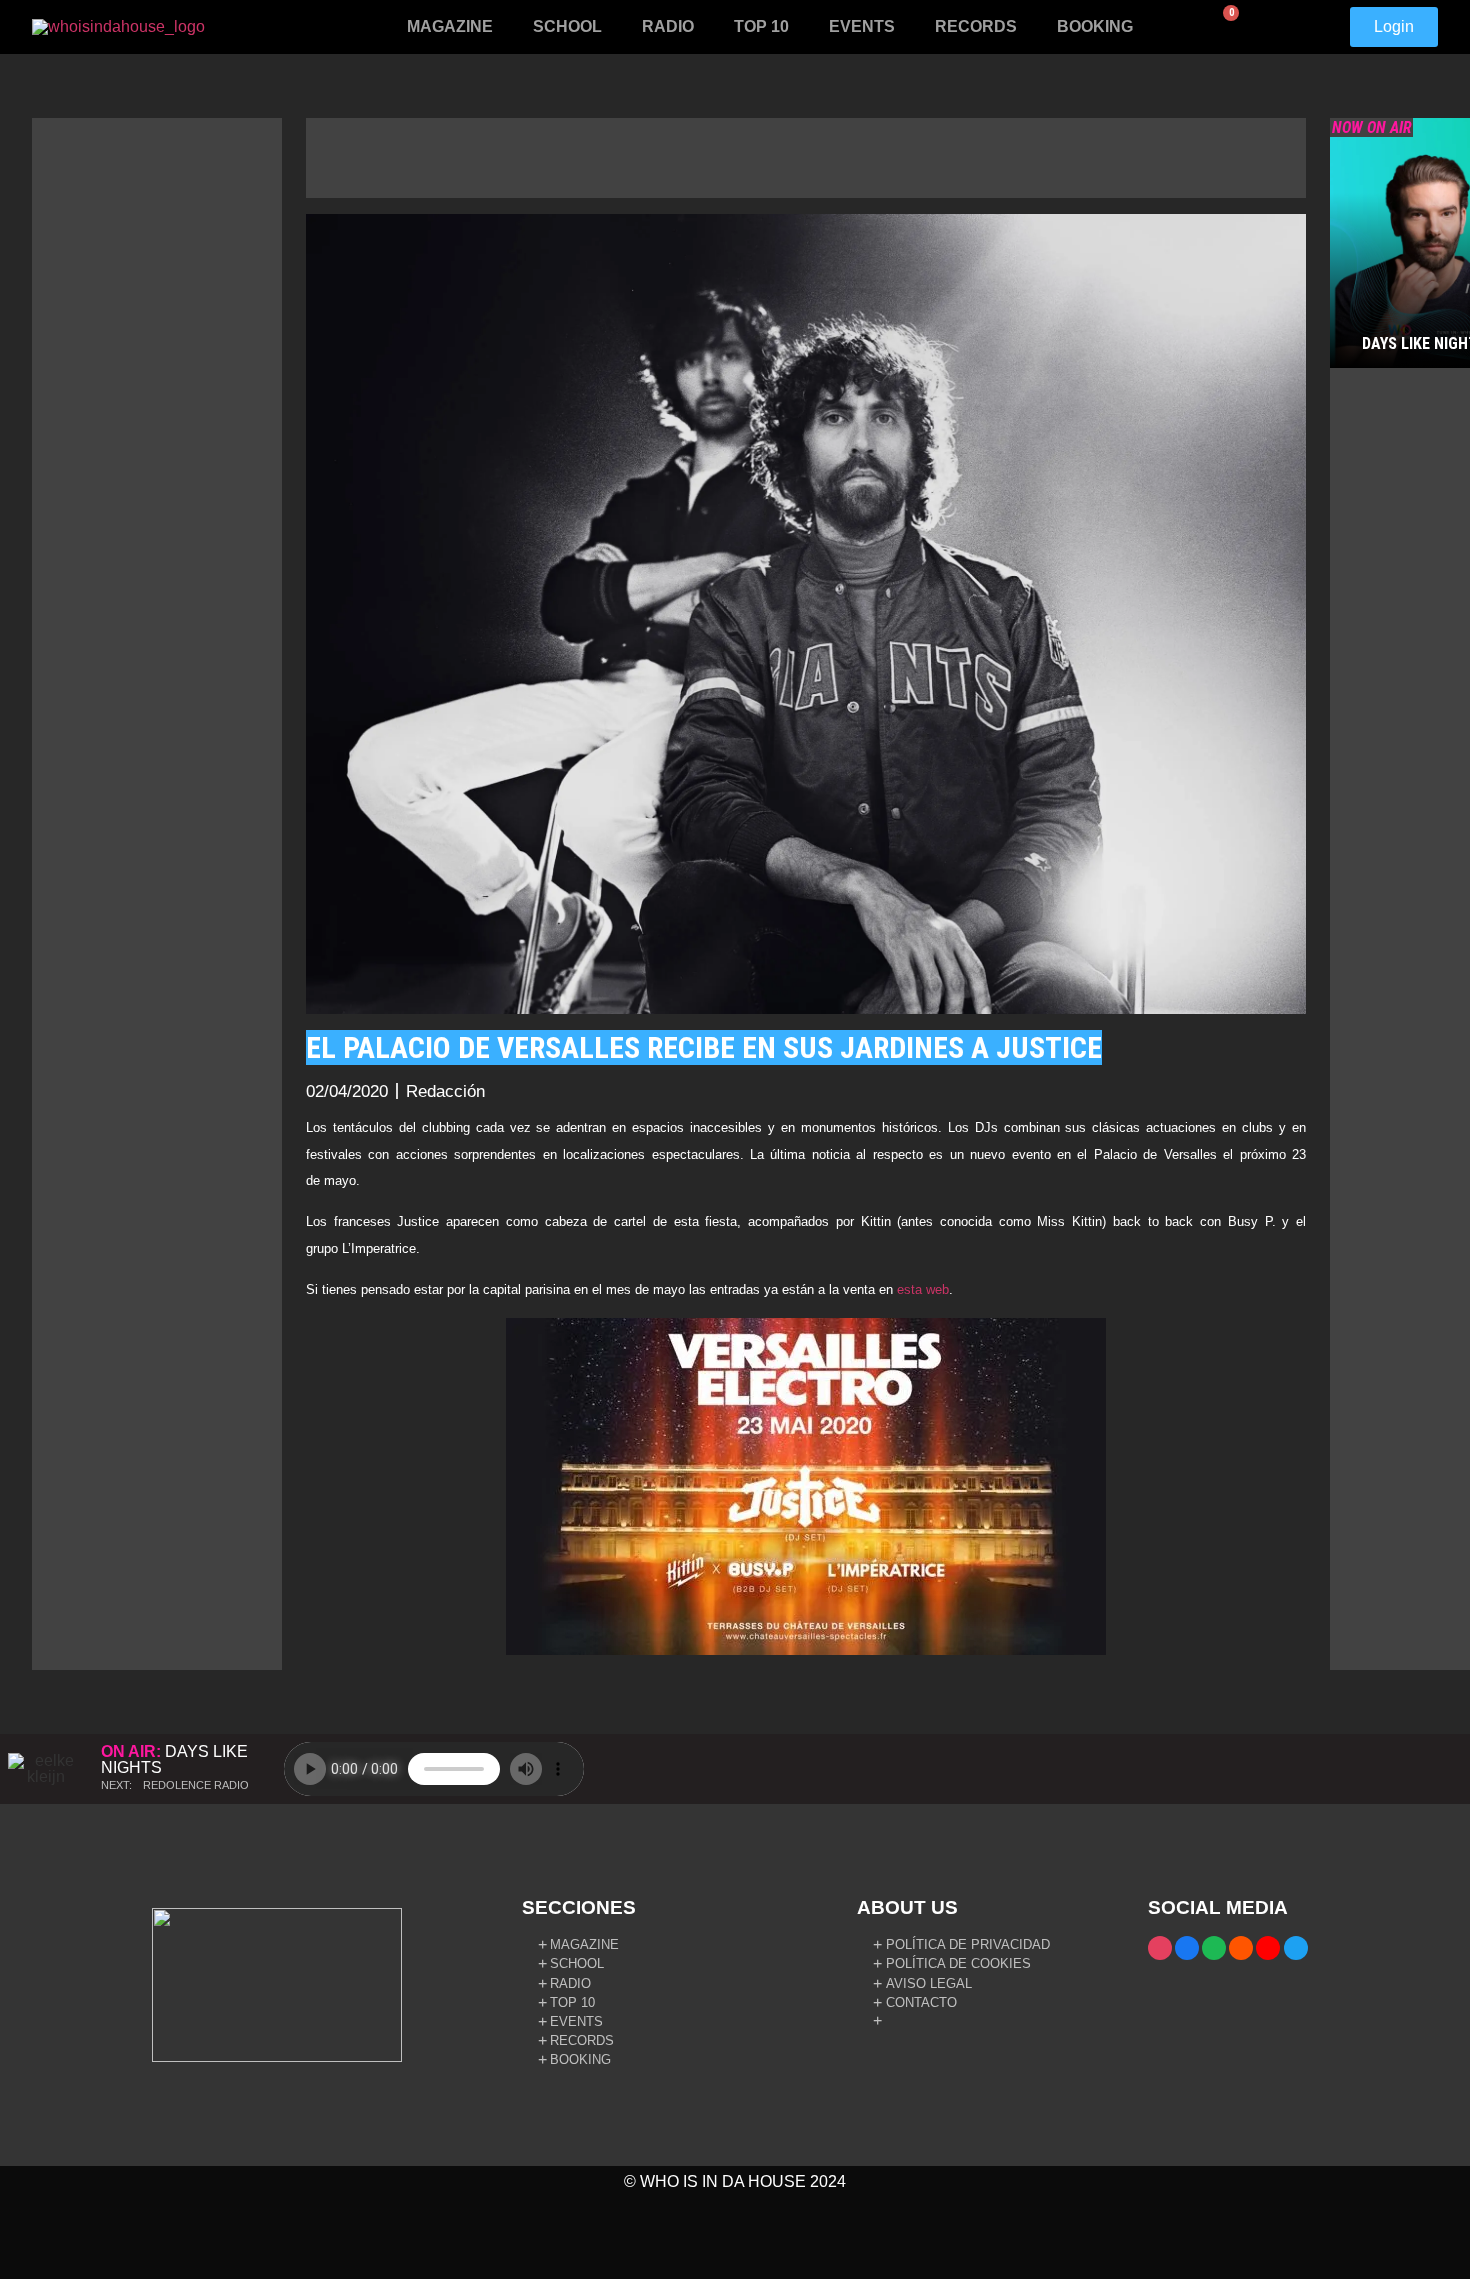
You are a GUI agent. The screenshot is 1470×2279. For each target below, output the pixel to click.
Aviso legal (929, 1983)
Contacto (921, 2002)
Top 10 (761, 26)
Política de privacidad (968, 1944)
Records (976, 26)
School (567, 26)
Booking (1095, 26)
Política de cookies (958, 1963)
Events (862, 26)
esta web (923, 1289)
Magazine (450, 26)
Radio (668, 26)
